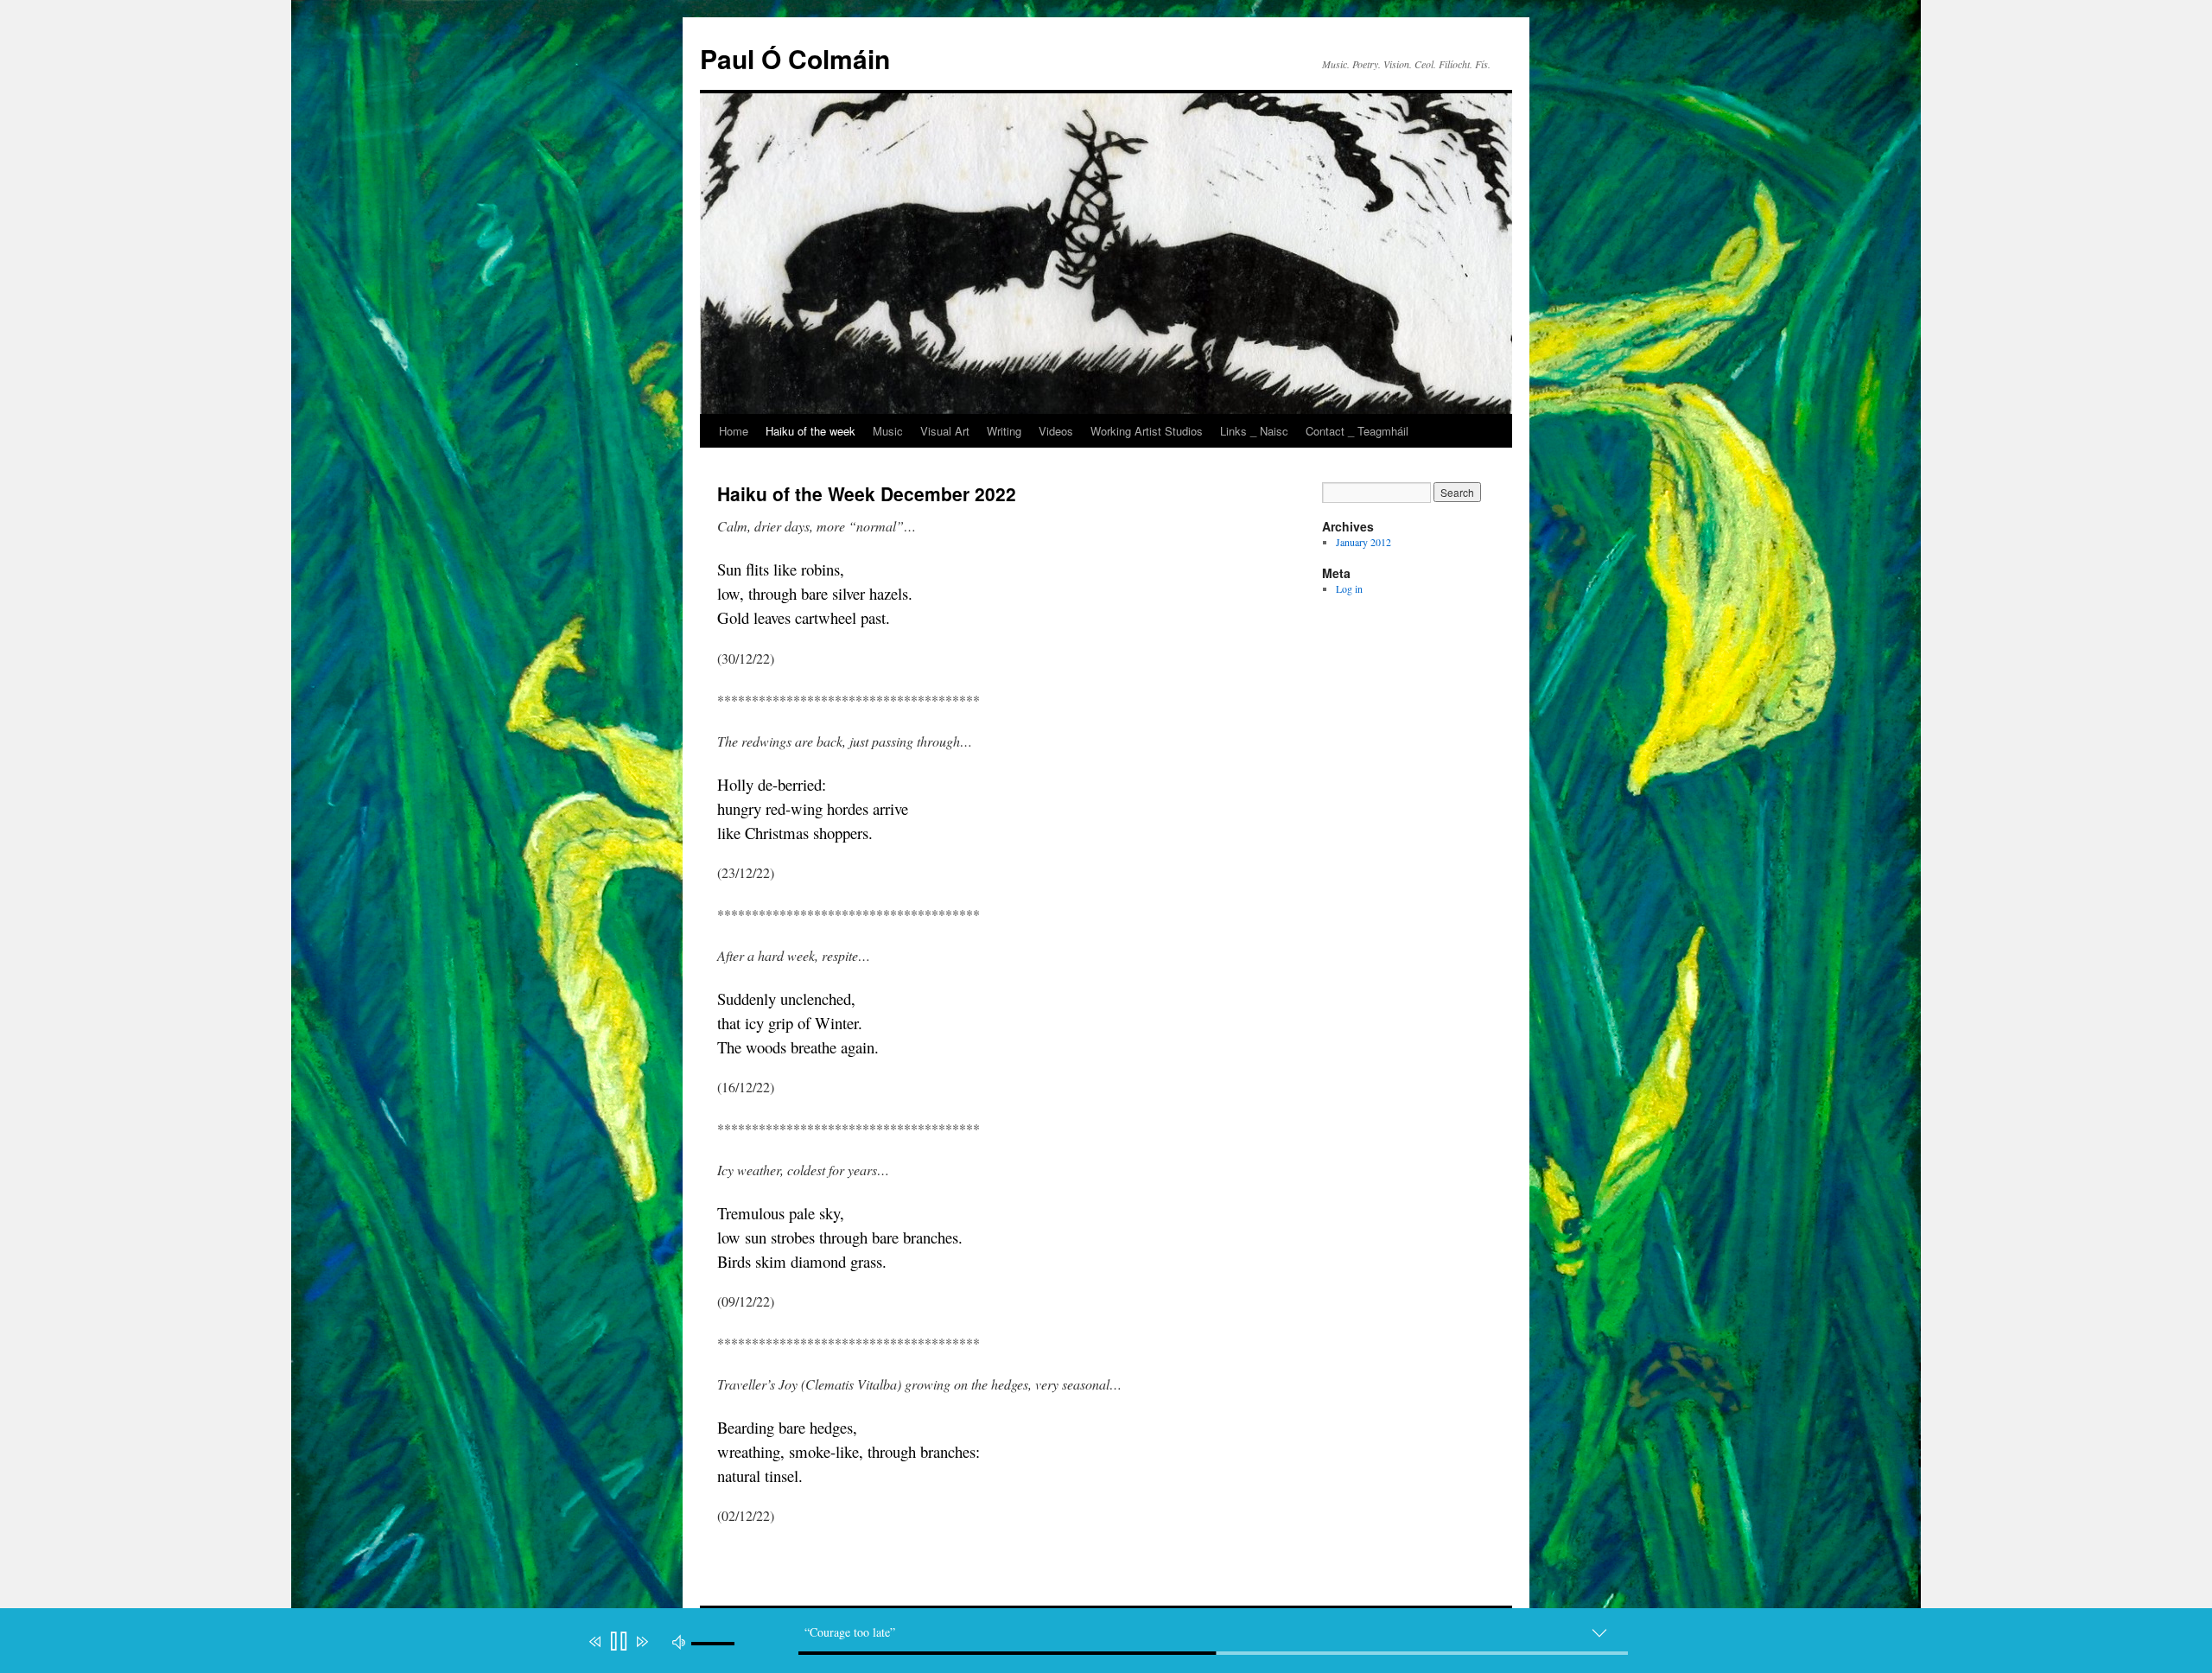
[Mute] (679, 1641)
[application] (1115, 1644)
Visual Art (945, 431)
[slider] (1213, 1653)
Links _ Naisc (1254, 431)
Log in (1349, 588)
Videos (1056, 431)
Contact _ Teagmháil (1357, 431)
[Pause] (617, 1641)
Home (734, 431)
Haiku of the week (810, 431)
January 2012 (1363, 542)
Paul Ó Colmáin (795, 58)
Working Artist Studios (1147, 431)
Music (888, 431)
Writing (1004, 431)
